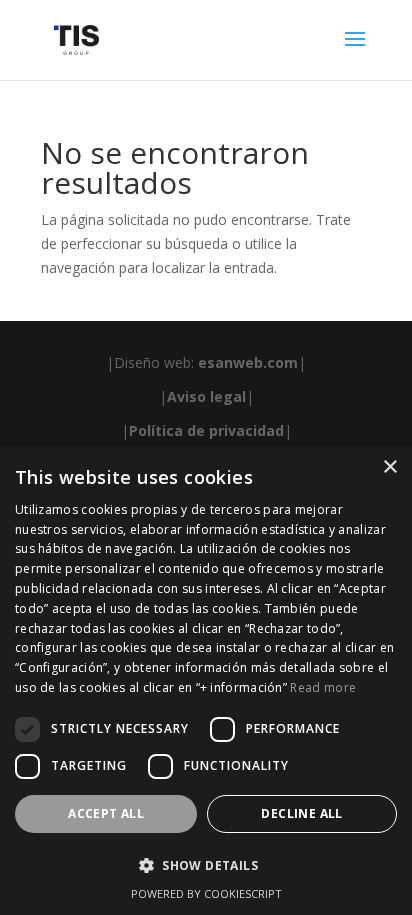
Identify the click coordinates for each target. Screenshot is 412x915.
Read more (323, 687)
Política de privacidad (206, 430)
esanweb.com (248, 362)
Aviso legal (206, 396)
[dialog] (206, 680)
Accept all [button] (106, 813)
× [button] (389, 467)
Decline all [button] (301, 813)
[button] (206, 866)
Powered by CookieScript (206, 893)
